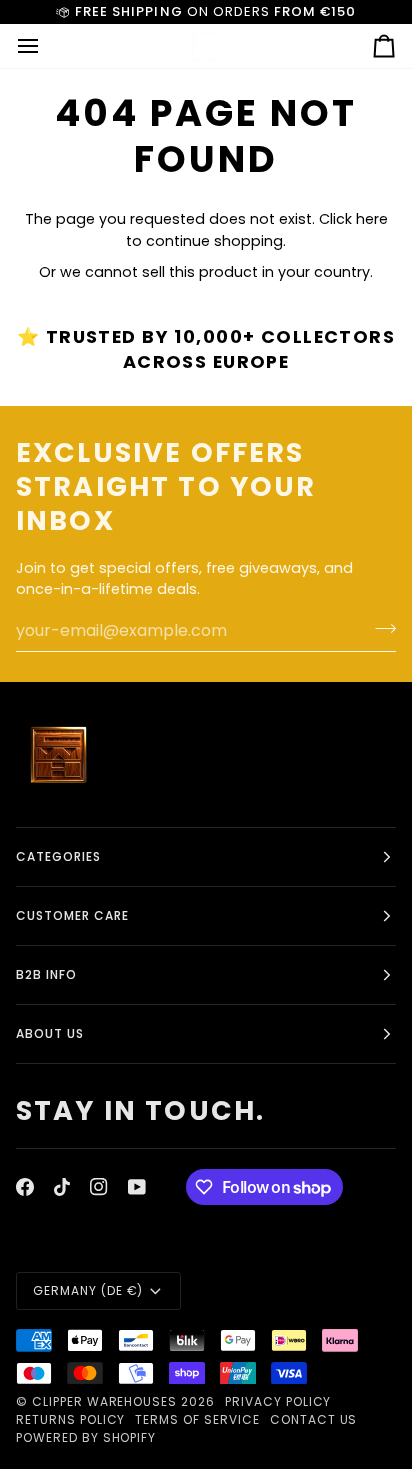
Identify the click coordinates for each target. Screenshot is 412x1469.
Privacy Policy (278, 1401)
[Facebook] (25, 1187)
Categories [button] (58, 856)
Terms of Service (197, 1419)
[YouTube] (137, 1187)
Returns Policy (70, 1419)
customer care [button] (72, 915)
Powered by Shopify (86, 1437)
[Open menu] (46, 46)
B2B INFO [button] (46, 974)
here (372, 219)
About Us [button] (50, 1033)
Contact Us (314, 1419)
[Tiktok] (62, 1187)
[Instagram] (99, 1187)
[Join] (379, 628)
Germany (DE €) (88, 1290)
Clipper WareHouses (104, 1401)
